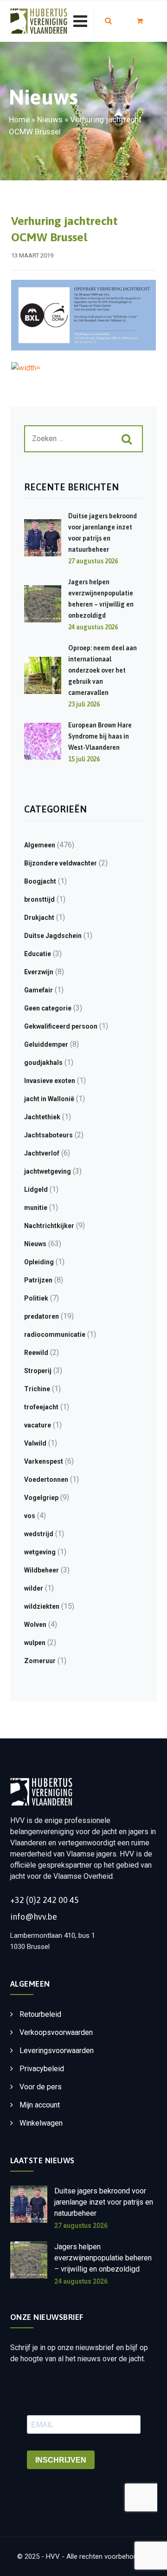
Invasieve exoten (50, 1081)
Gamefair (39, 990)
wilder (34, 1588)
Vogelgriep (41, 1498)
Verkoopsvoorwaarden (56, 2032)
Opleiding (39, 1262)
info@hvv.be (34, 1917)
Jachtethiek (42, 1117)
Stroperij (38, 1371)
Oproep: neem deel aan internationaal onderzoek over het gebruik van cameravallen (103, 670)
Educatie (38, 954)
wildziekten (42, 1606)
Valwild (35, 1443)
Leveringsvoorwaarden (57, 2051)
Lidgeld (36, 1189)
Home (19, 119)
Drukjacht (39, 918)
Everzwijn (39, 972)
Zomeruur (40, 1661)
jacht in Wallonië (49, 1099)
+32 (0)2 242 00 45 (45, 1900)
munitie (36, 1208)
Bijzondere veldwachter (61, 863)
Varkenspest (44, 1461)
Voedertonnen (46, 1480)
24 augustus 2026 (81, 2281)
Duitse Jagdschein (53, 936)
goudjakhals (43, 1063)
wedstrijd (39, 1534)
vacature (38, 1425)
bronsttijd (39, 899)
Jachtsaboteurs (48, 1135)
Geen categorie (48, 1008)
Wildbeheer (42, 1570)
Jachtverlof (42, 1153)
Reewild (36, 1353)
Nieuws (50, 119)
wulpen (35, 1643)
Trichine (37, 1389)
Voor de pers (41, 2087)
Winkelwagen (41, 2123)
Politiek (36, 1298)
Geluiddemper (46, 1044)
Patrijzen (38, 1280)
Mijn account (40, 2105)
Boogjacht (40, 881)
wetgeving (40, 1552)
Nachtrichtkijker (49, 1226)
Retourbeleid (40, 2014)
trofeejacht (41, 1407)
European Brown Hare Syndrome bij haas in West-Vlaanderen (100, 736)
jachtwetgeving (48, 1171)
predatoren (42, 1316)
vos (30, 1516)
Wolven (35, 1625)
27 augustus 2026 (81, 2226)
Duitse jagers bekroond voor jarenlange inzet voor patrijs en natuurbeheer (104, 2202)
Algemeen (40, 845)
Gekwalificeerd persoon (61, 1026)
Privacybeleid (42, 2069)
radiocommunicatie (55, 1334)
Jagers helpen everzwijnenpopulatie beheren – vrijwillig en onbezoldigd (103, 2258)
